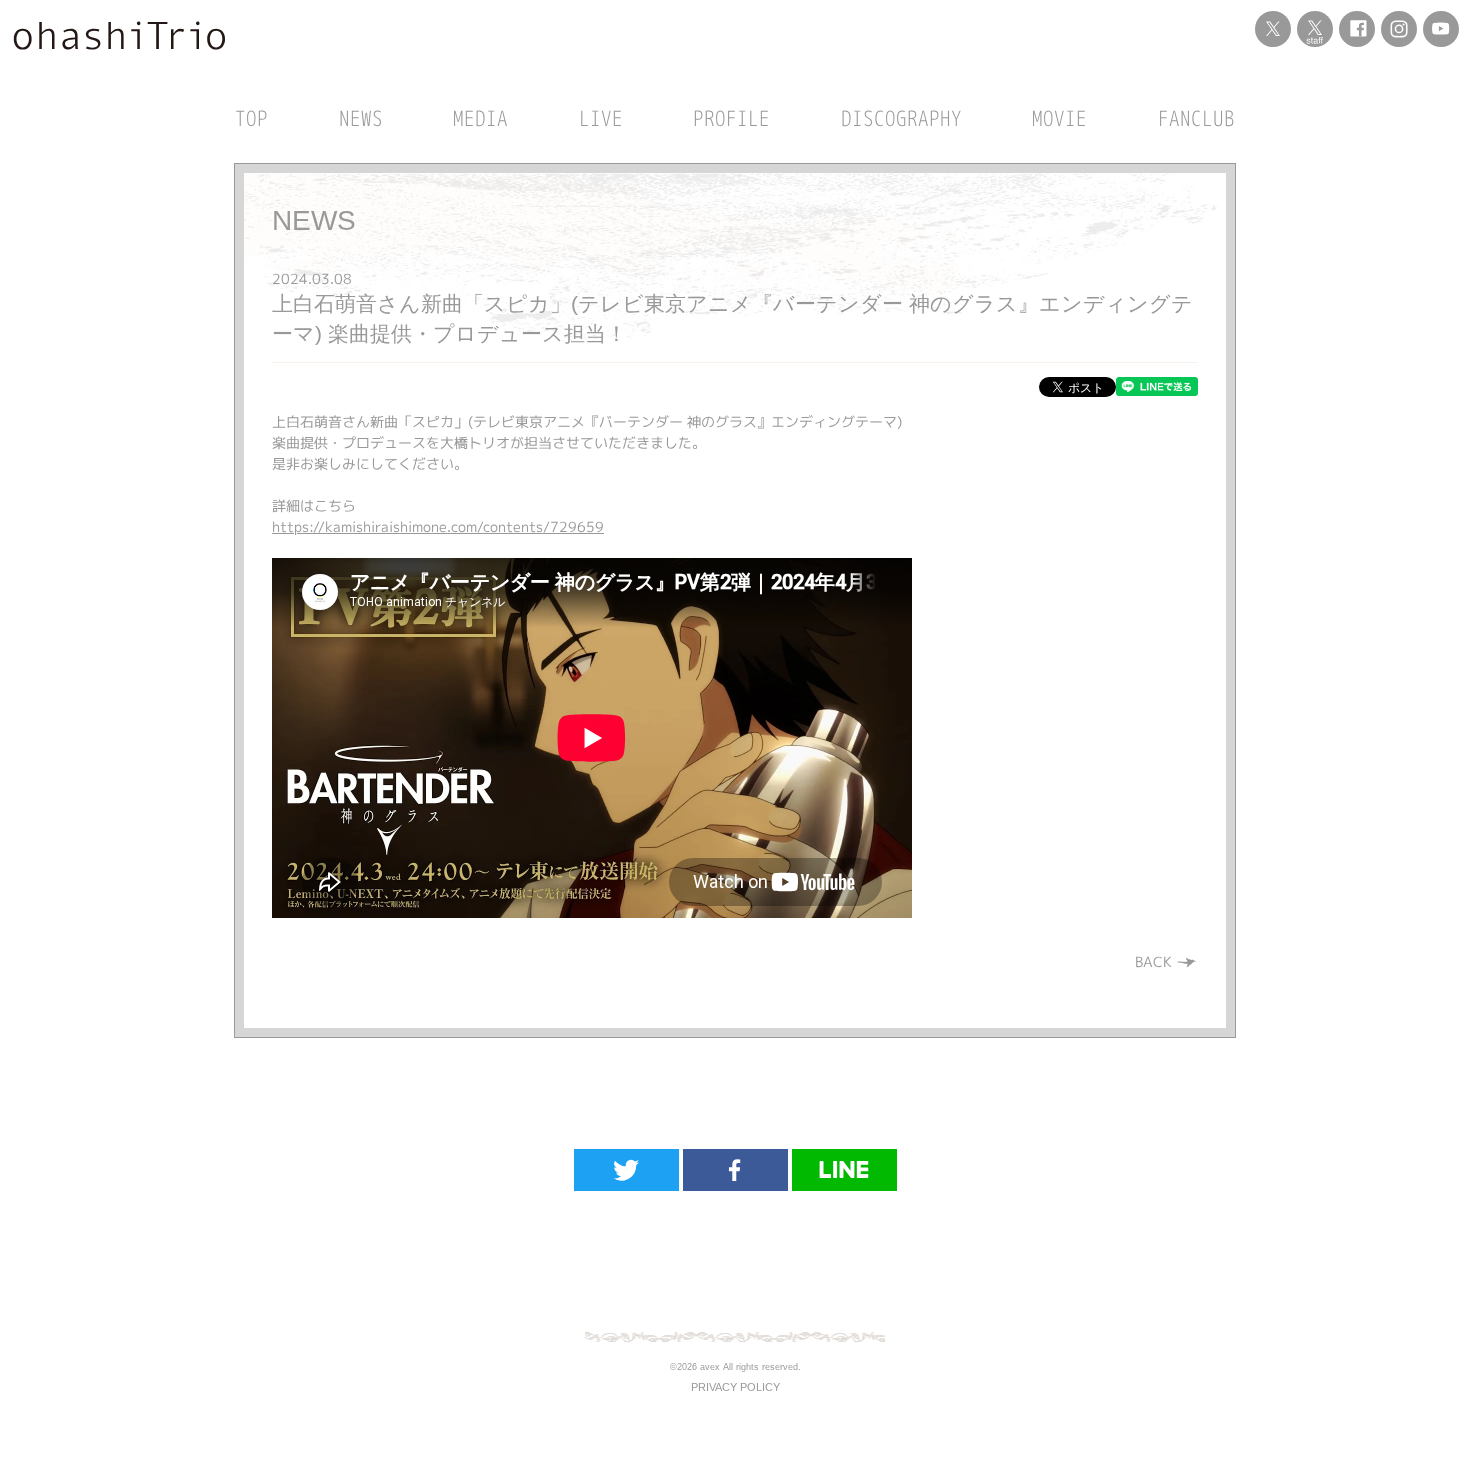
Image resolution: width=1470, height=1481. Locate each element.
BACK (1155, 961)
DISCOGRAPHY (901, 118)
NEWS (361, 118)
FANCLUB (1196, 118)
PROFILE (731, 118)
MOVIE (1059, 118)
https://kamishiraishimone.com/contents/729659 (438, 526)
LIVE (601, 118)
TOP (251, 118)
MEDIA (480, 118)
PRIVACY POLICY (735, 1387)
